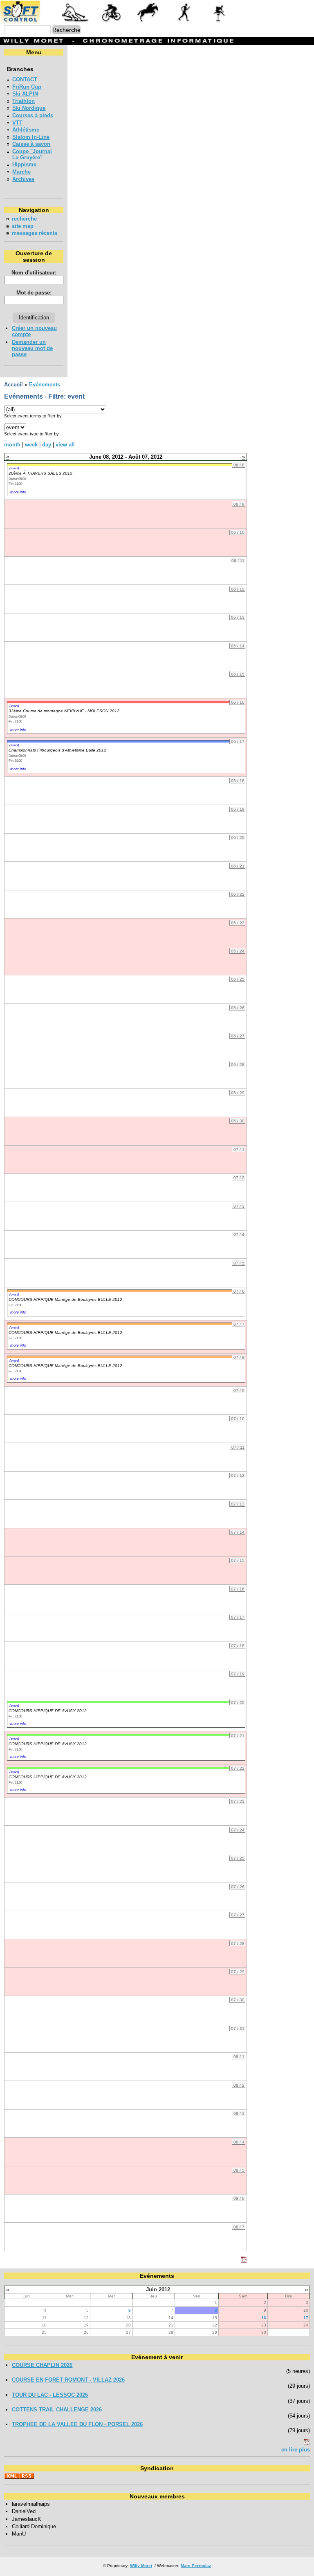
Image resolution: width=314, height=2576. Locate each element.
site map (23, 226)
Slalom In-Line (31, 137)
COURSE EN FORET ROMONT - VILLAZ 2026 (68, 2380)
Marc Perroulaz (196, 2566)
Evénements (45, 385)
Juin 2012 (158, 2289)
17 (306, 2318)
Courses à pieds (33, 115)
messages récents (35, 233)
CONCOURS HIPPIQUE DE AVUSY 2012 (48, 1711)
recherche (24, 219)
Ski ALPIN (25, 94)
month (12, 445)
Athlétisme (26, 130)
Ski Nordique (29, 108)
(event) (14, 468)
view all (65, 445)
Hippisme (24, 164)
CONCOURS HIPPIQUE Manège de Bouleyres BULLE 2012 (65, 1299)
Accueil (13, 385)
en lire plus (296, 2450)
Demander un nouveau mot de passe (32, 348)
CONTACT (25, 79)
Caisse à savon (31, 144)
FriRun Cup (27, 87)
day (47, 445)
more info (18, 492)
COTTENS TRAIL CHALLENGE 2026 (57, 2410)
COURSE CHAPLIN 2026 (42, 2365)
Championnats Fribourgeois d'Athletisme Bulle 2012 (57, 750)
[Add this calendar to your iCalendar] (244, 2261)
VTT (17, 123)
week (31, 445)
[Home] (118, 22)
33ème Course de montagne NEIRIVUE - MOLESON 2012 (64, 711)
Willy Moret (141, 2566)
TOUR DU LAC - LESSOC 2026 (50, 2395)
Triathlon (24, 101)
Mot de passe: (34, 293)
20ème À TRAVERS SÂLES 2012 (40, 473)
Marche (21, 172)
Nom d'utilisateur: (34, 273)
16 (264, 2318)
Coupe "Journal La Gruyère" (32, 154)
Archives (23, 179)
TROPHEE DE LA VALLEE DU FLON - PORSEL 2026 (77, 2424)
